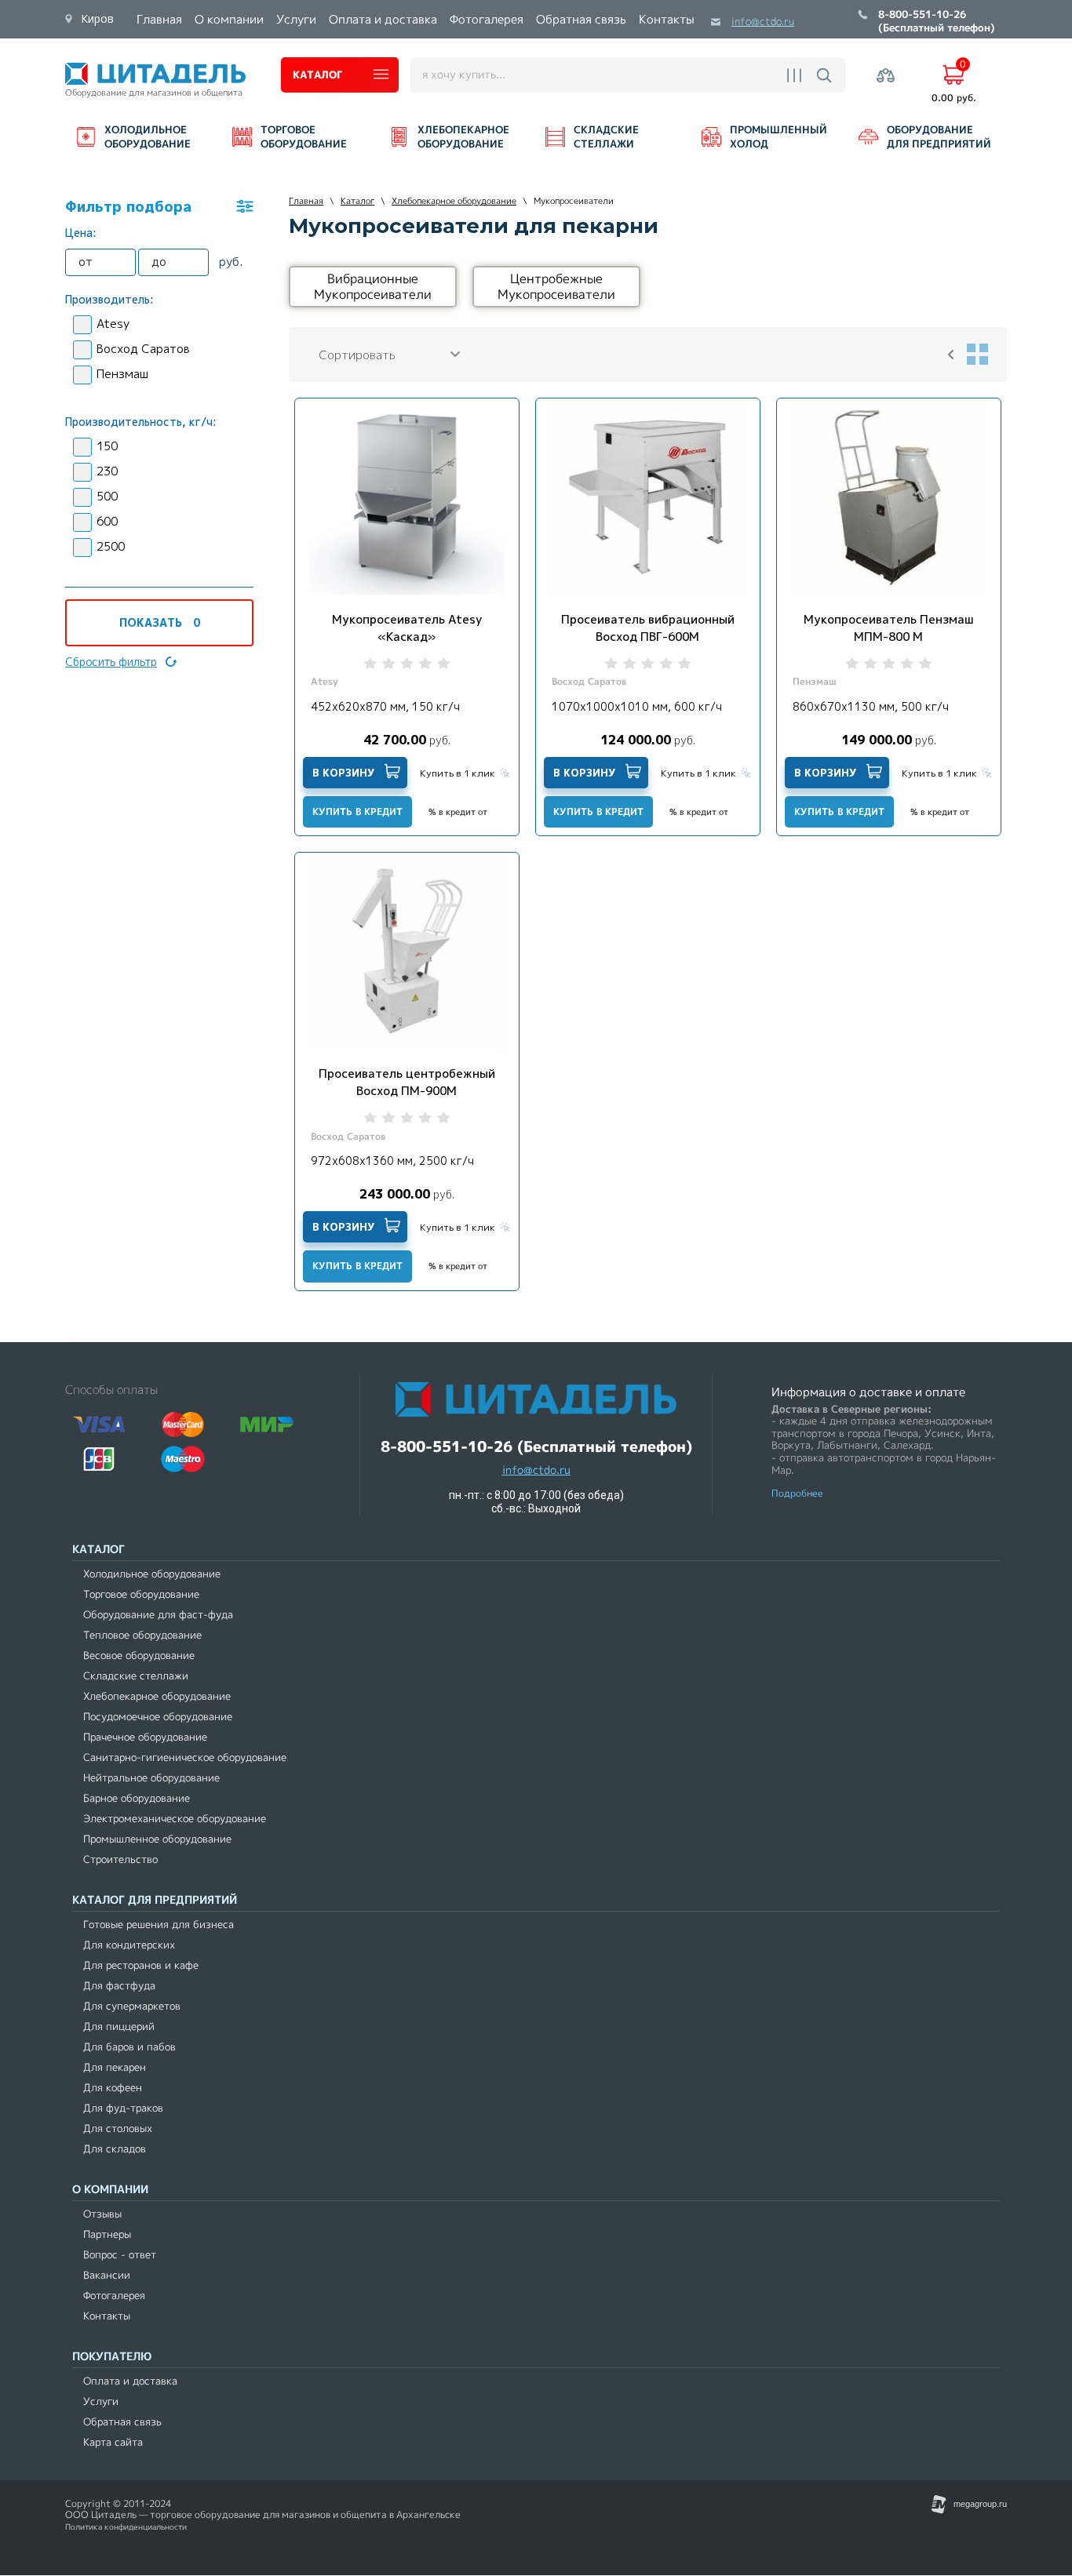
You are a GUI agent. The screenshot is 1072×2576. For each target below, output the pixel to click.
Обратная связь (122, 2422)
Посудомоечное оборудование (158, 1717)
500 (107, 496)
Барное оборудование (137, 1798)
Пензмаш (122, 374)
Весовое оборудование (139, 1655)
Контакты (107, 2316)
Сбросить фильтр (111, 662)
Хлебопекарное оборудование (157, 1696)
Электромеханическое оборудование (175, 1819)
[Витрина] (977, 355)
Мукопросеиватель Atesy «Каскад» (407, 628)
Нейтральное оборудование (151, 1778)
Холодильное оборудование (152, 1574)
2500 (111, 546)
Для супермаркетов (132, 2006)
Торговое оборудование (141, 1594)
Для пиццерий (119, 2027)
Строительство (120, 1859)
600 (107, 521)
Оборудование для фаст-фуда (158, 1615)
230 (107, 471)
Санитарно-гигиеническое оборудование (185, 1757)
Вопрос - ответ (120, 2255)
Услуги (101, 2401)
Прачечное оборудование (145, 1737)
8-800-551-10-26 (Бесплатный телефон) (937, 22)
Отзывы (102, 2214)
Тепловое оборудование (142, 1635)
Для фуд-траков (123, 2108)
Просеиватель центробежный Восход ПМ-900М (407, 1082)
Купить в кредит (357, 811)
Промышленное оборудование (157, 1839)
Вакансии (107, 2275)
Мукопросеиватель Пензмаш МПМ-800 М (889, 628)
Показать (160, 622)
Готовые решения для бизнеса (159, 1925)
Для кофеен (113, 2088)
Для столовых (118, 2128)
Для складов (115, 2149)
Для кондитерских (129, 1945)
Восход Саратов (143, 349)
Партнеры (107, 2234)
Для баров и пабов (129, 2047)
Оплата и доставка (130, 2381)
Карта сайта (113, 2442)
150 (107, 446)
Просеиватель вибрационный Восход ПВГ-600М (648, 628)
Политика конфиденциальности (126, 2527)
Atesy (113, 324)
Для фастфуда (119, 1986)
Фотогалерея (114, 2296)
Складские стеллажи (136, 1676)
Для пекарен (115, 2067)
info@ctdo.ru (763, 22)
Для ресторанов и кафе (141, 1965)
